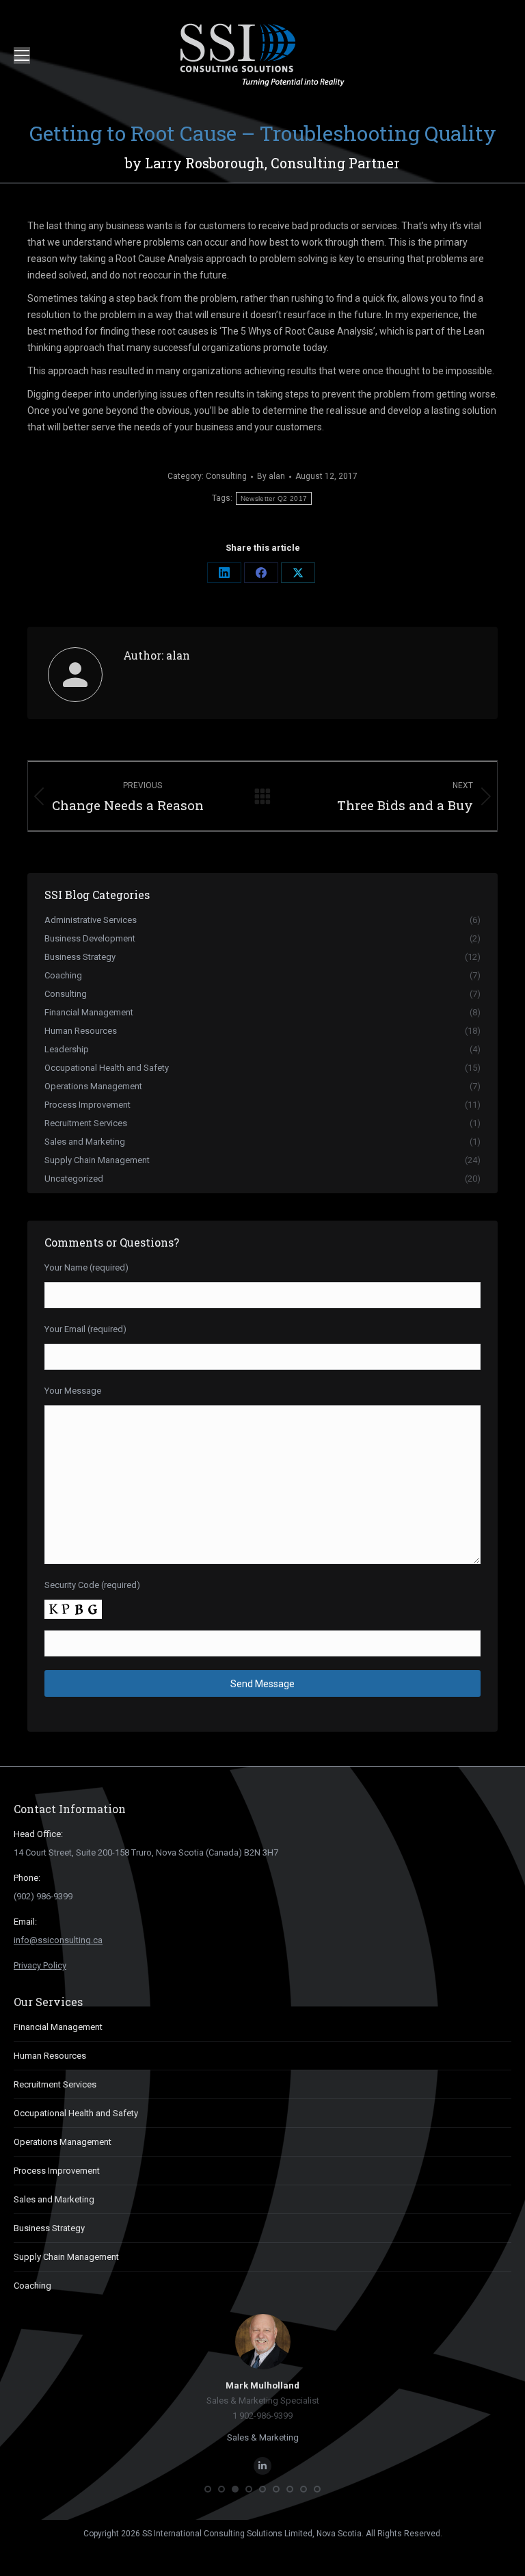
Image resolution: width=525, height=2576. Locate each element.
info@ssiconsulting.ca (58, 1940)
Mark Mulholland (262, 2385)
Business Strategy (49, 2228)
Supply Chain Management (66, 2257)
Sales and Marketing (54, 2199)
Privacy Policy (40, 1965)
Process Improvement (57, 2171)
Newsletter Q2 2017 (274, 498)
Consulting (226, 476)
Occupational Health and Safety (76, 2113)
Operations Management (63, 2142)
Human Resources (50, 2056)
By (271, 476)
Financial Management (58, 2027)
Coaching (32, 2286)
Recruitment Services (55, 2084)
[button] (208, 2489)
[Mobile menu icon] (22, 55)
